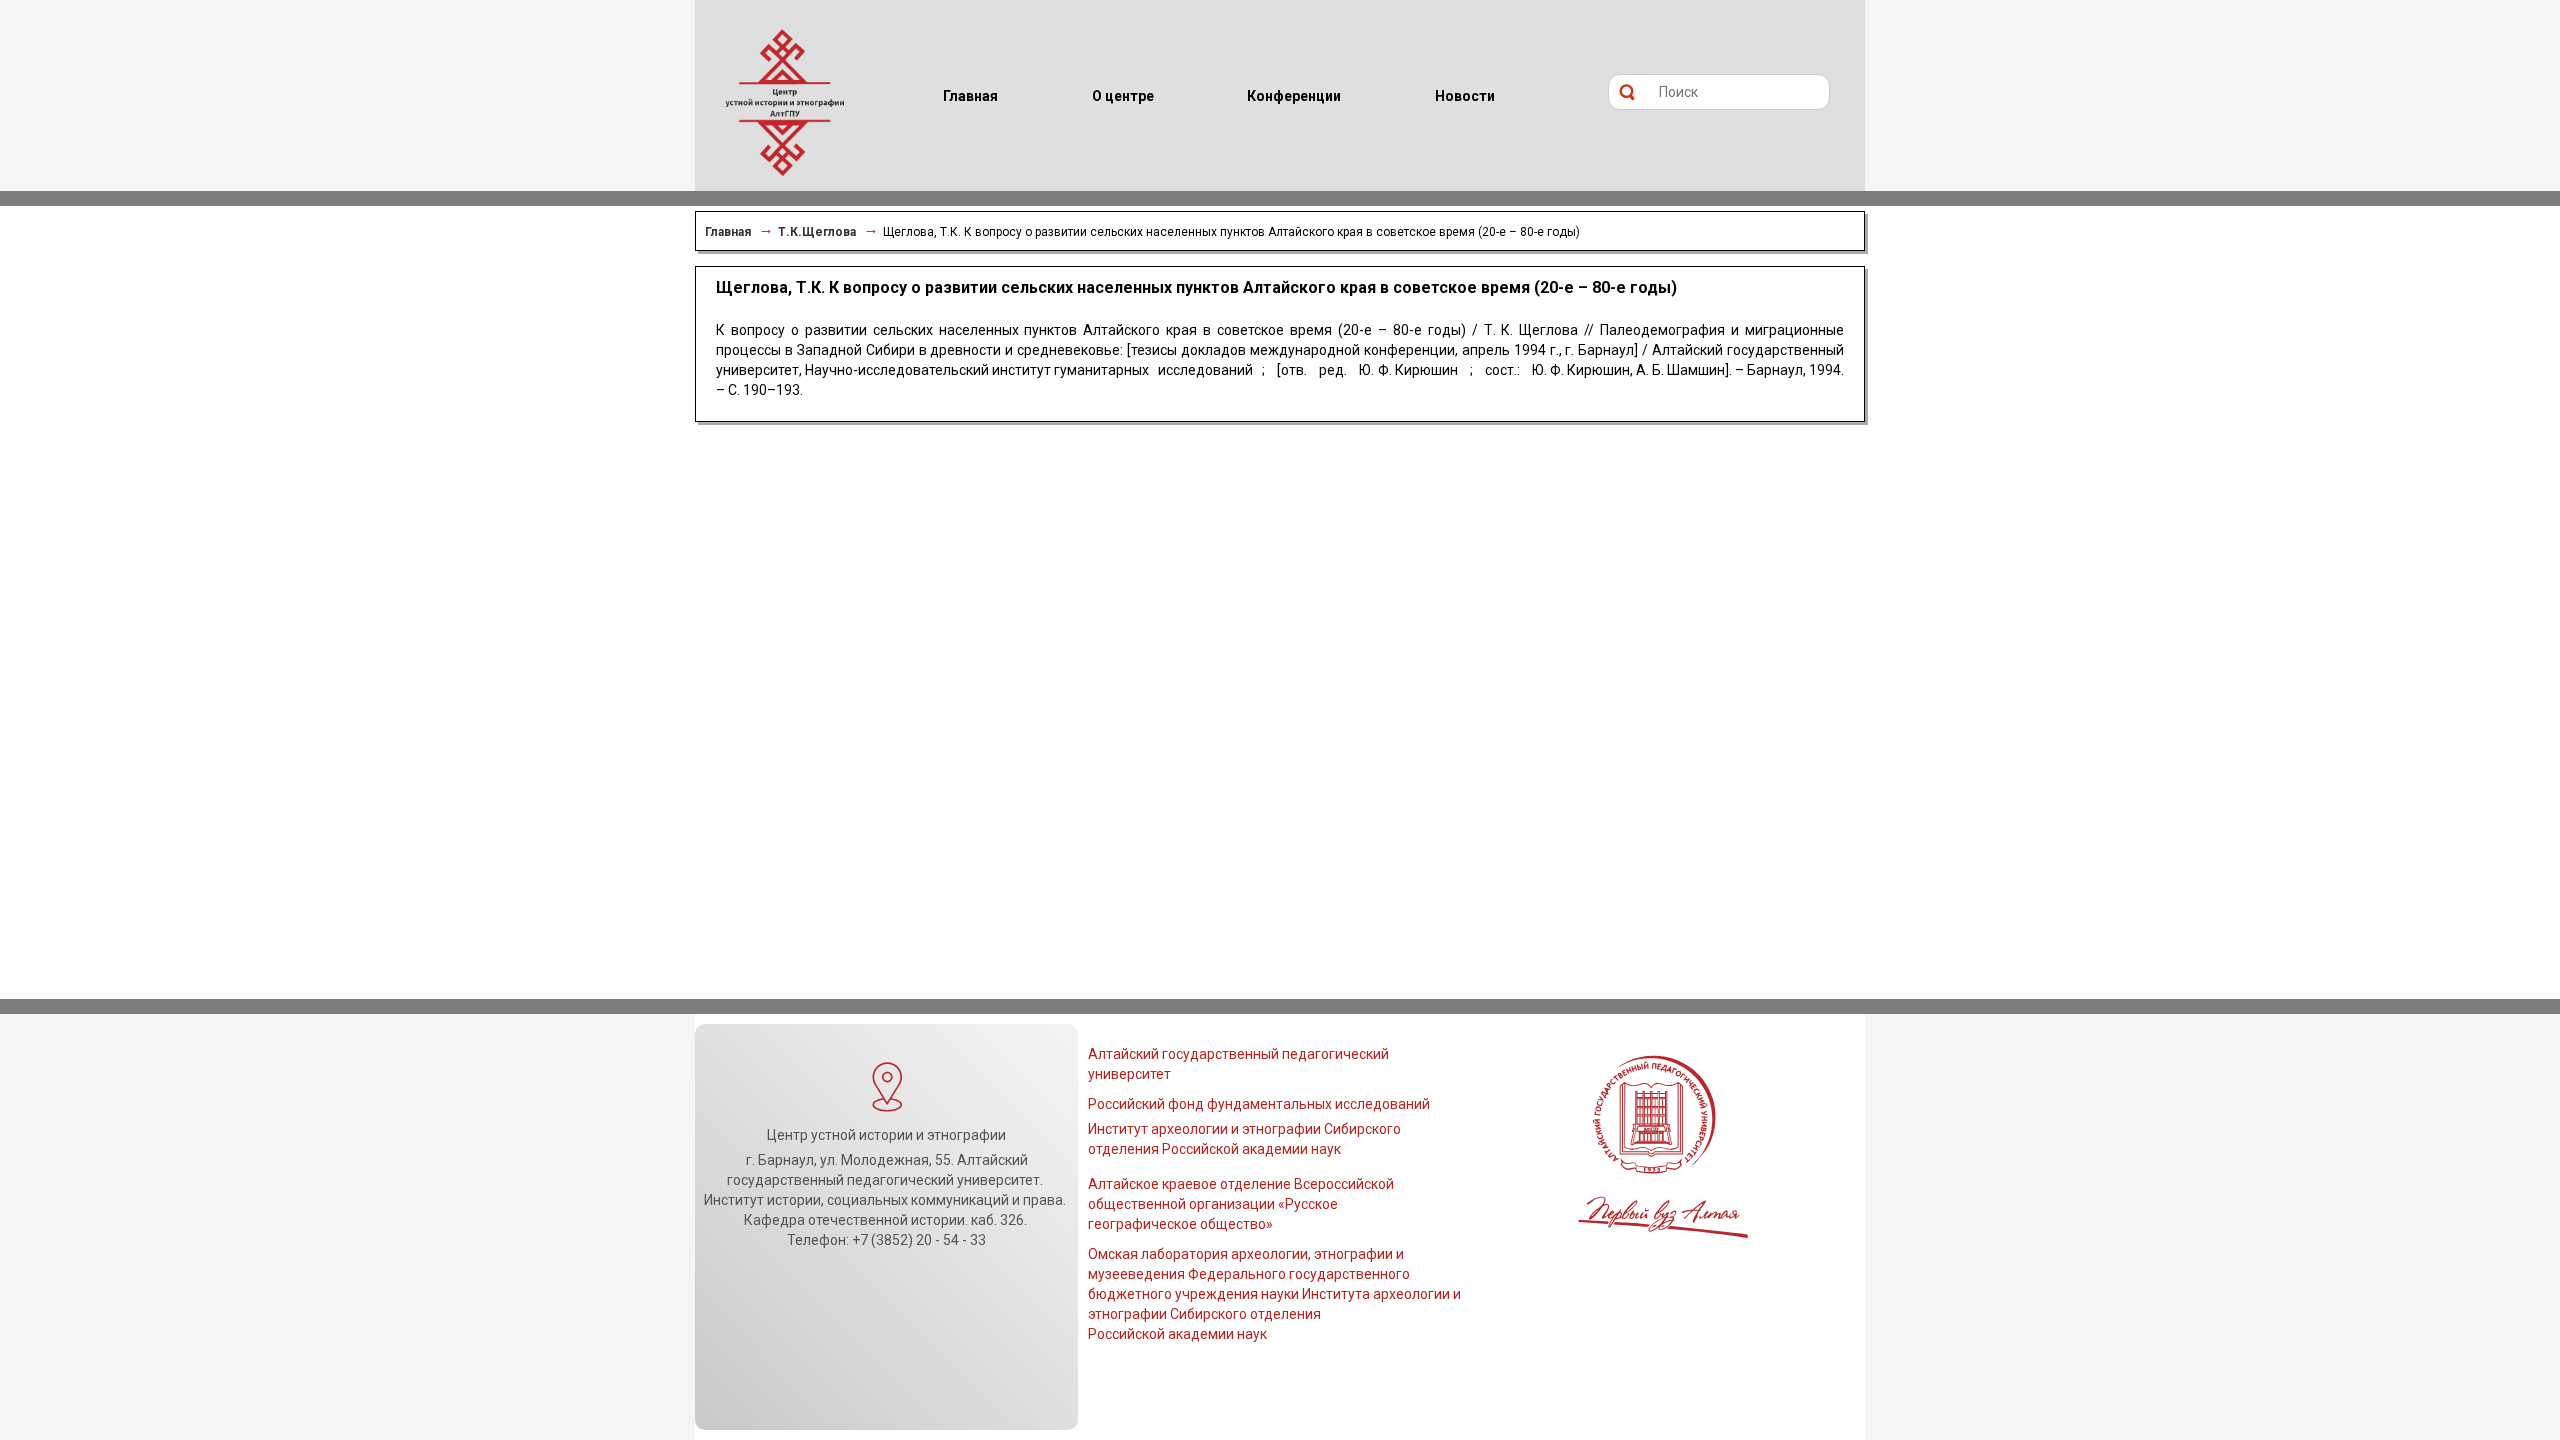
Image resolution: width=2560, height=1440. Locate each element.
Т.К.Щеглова (817, 232)
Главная (728, 232)
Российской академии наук (1177, 1334)
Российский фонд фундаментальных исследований (1259, 1104)
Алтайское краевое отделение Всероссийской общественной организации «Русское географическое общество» (1241, 1204)
